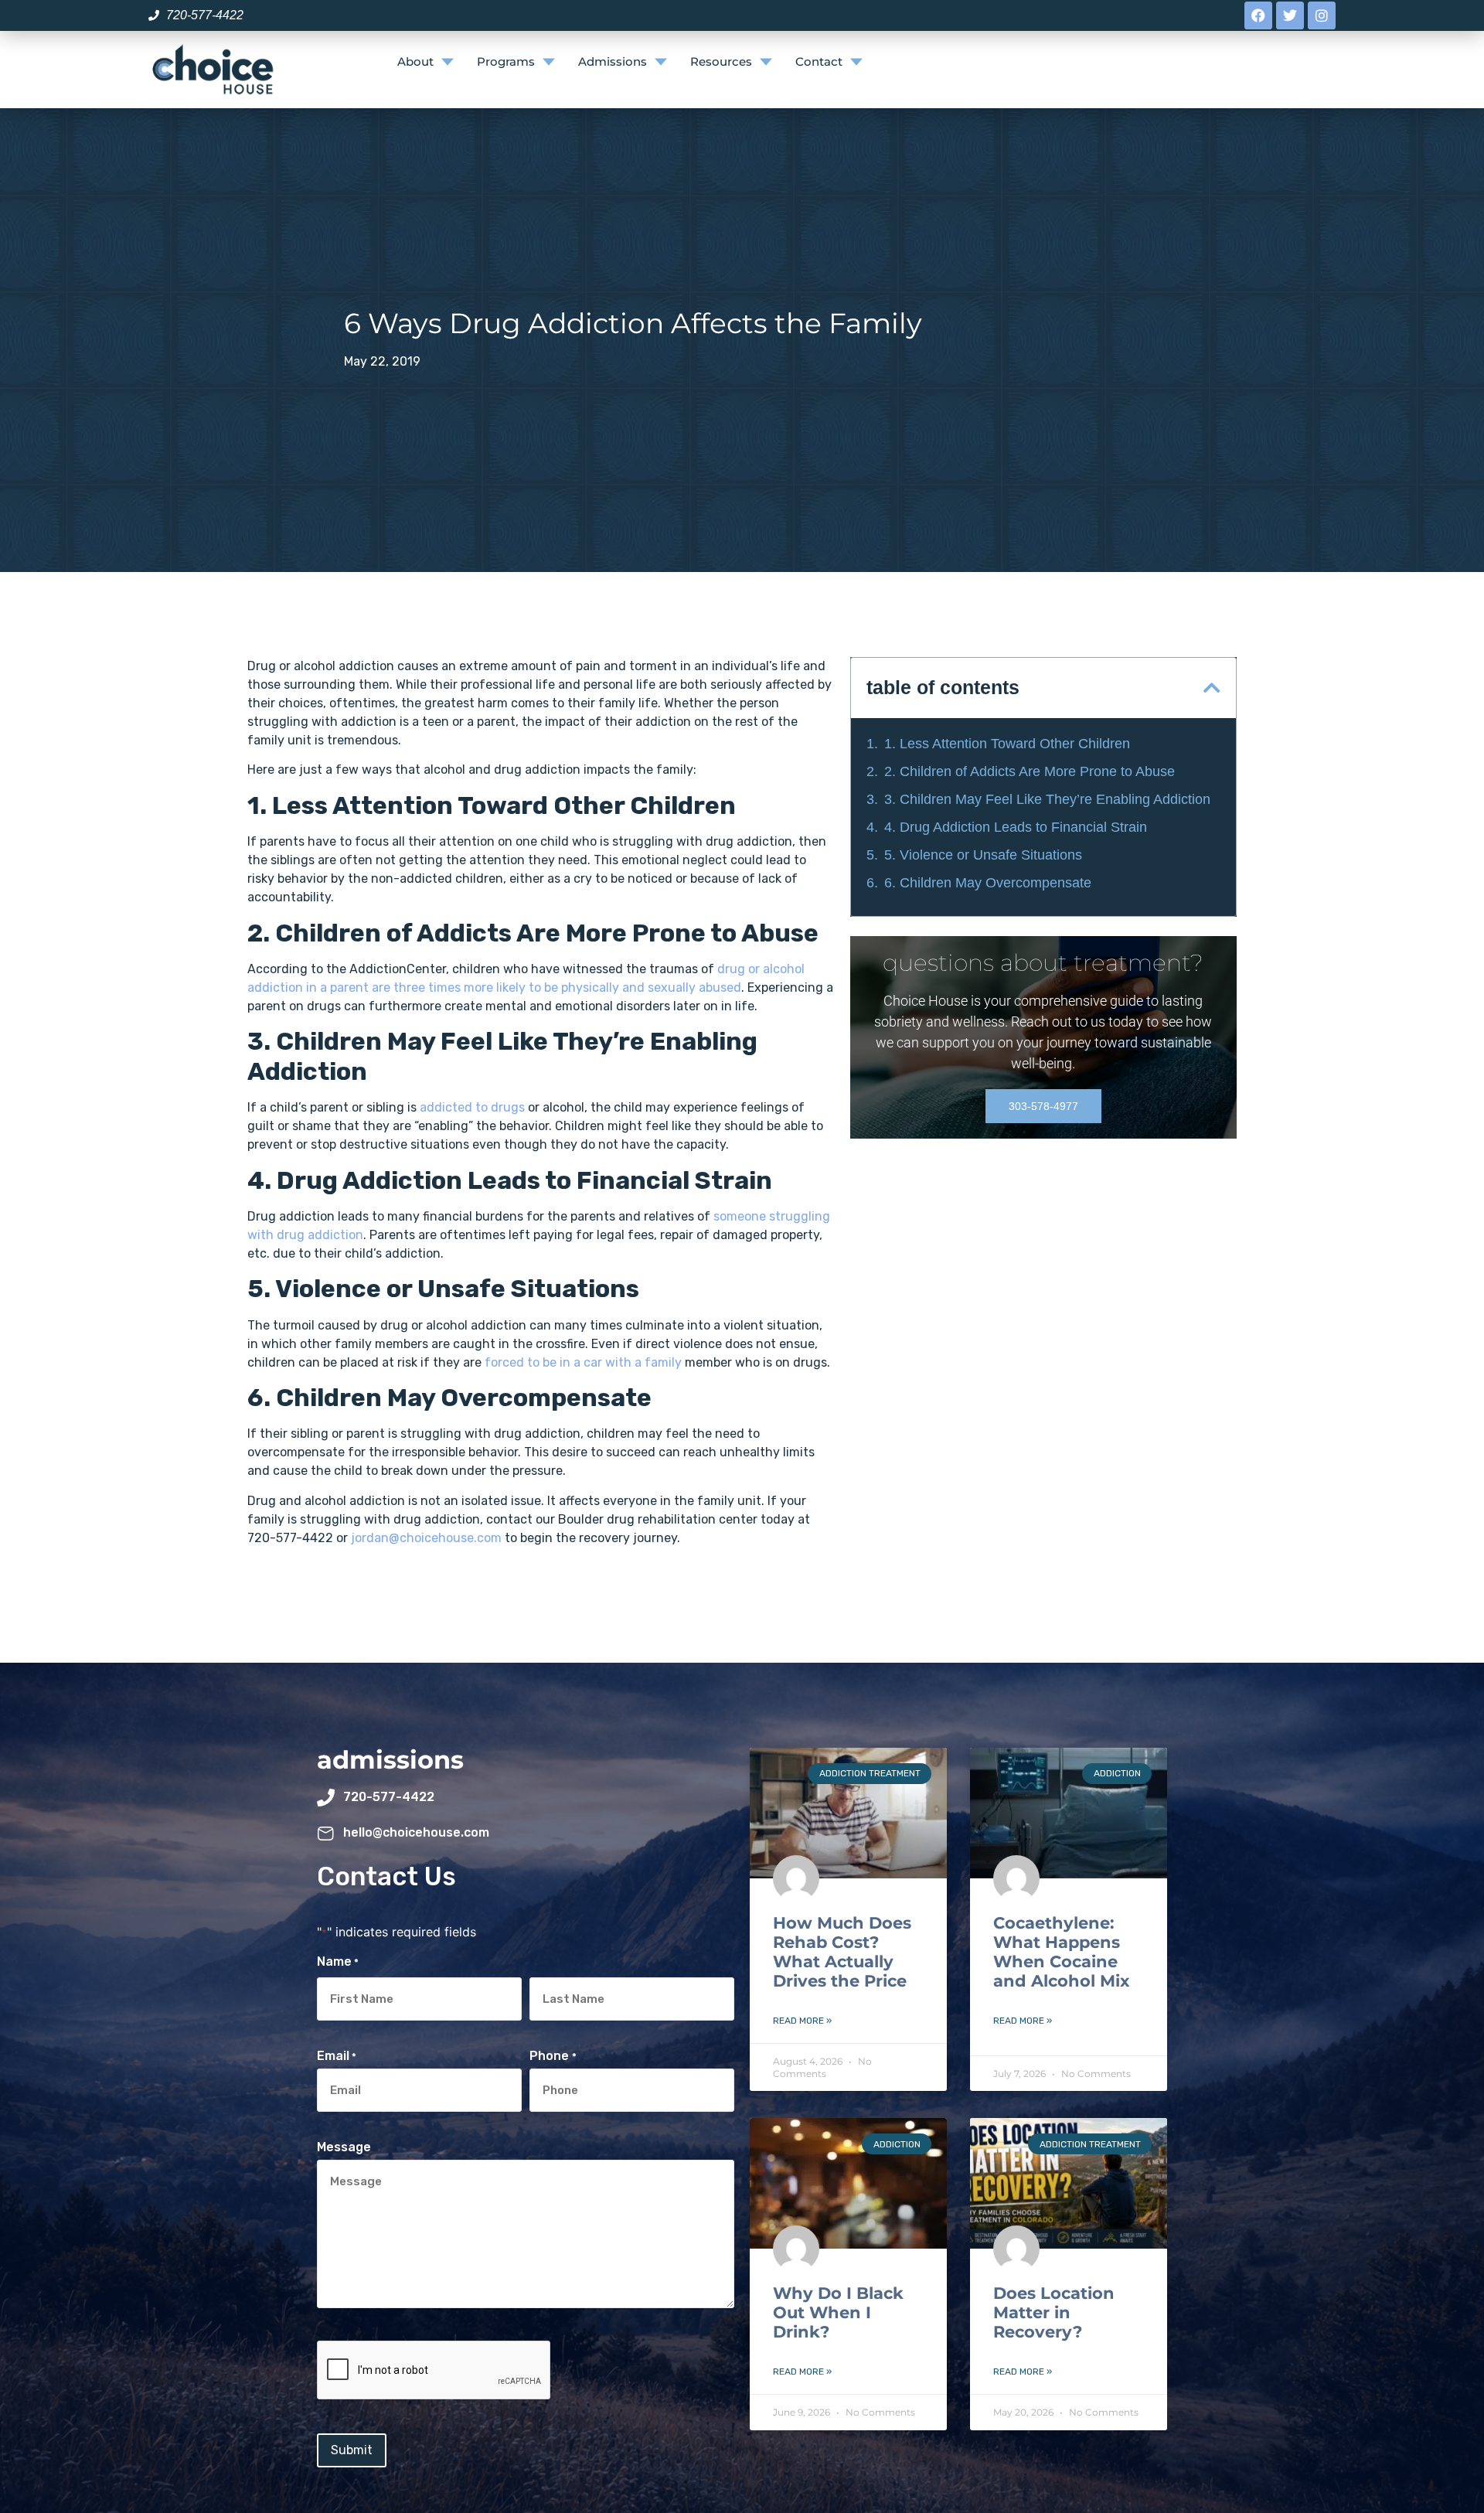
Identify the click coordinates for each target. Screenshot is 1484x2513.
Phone (553, 2056)
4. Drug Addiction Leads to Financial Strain (1016, 827)
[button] (1212, 688)
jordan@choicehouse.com (426, 1538)
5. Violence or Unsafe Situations (983, 855)
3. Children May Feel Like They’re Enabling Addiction (1047, 799)
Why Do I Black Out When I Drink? (838, 2312)
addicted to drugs (472, 1107)
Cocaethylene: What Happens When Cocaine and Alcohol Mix (1062, 1952)
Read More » (802, 2021)
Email (337, 2056)
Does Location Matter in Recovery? (1054, 2312)
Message (344, 2147)
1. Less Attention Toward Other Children (1007, 744)
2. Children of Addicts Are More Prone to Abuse (1030, 771)
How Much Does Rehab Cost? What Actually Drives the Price (842, 1952)
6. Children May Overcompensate (988, 883)
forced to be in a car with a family (583, 1362)
